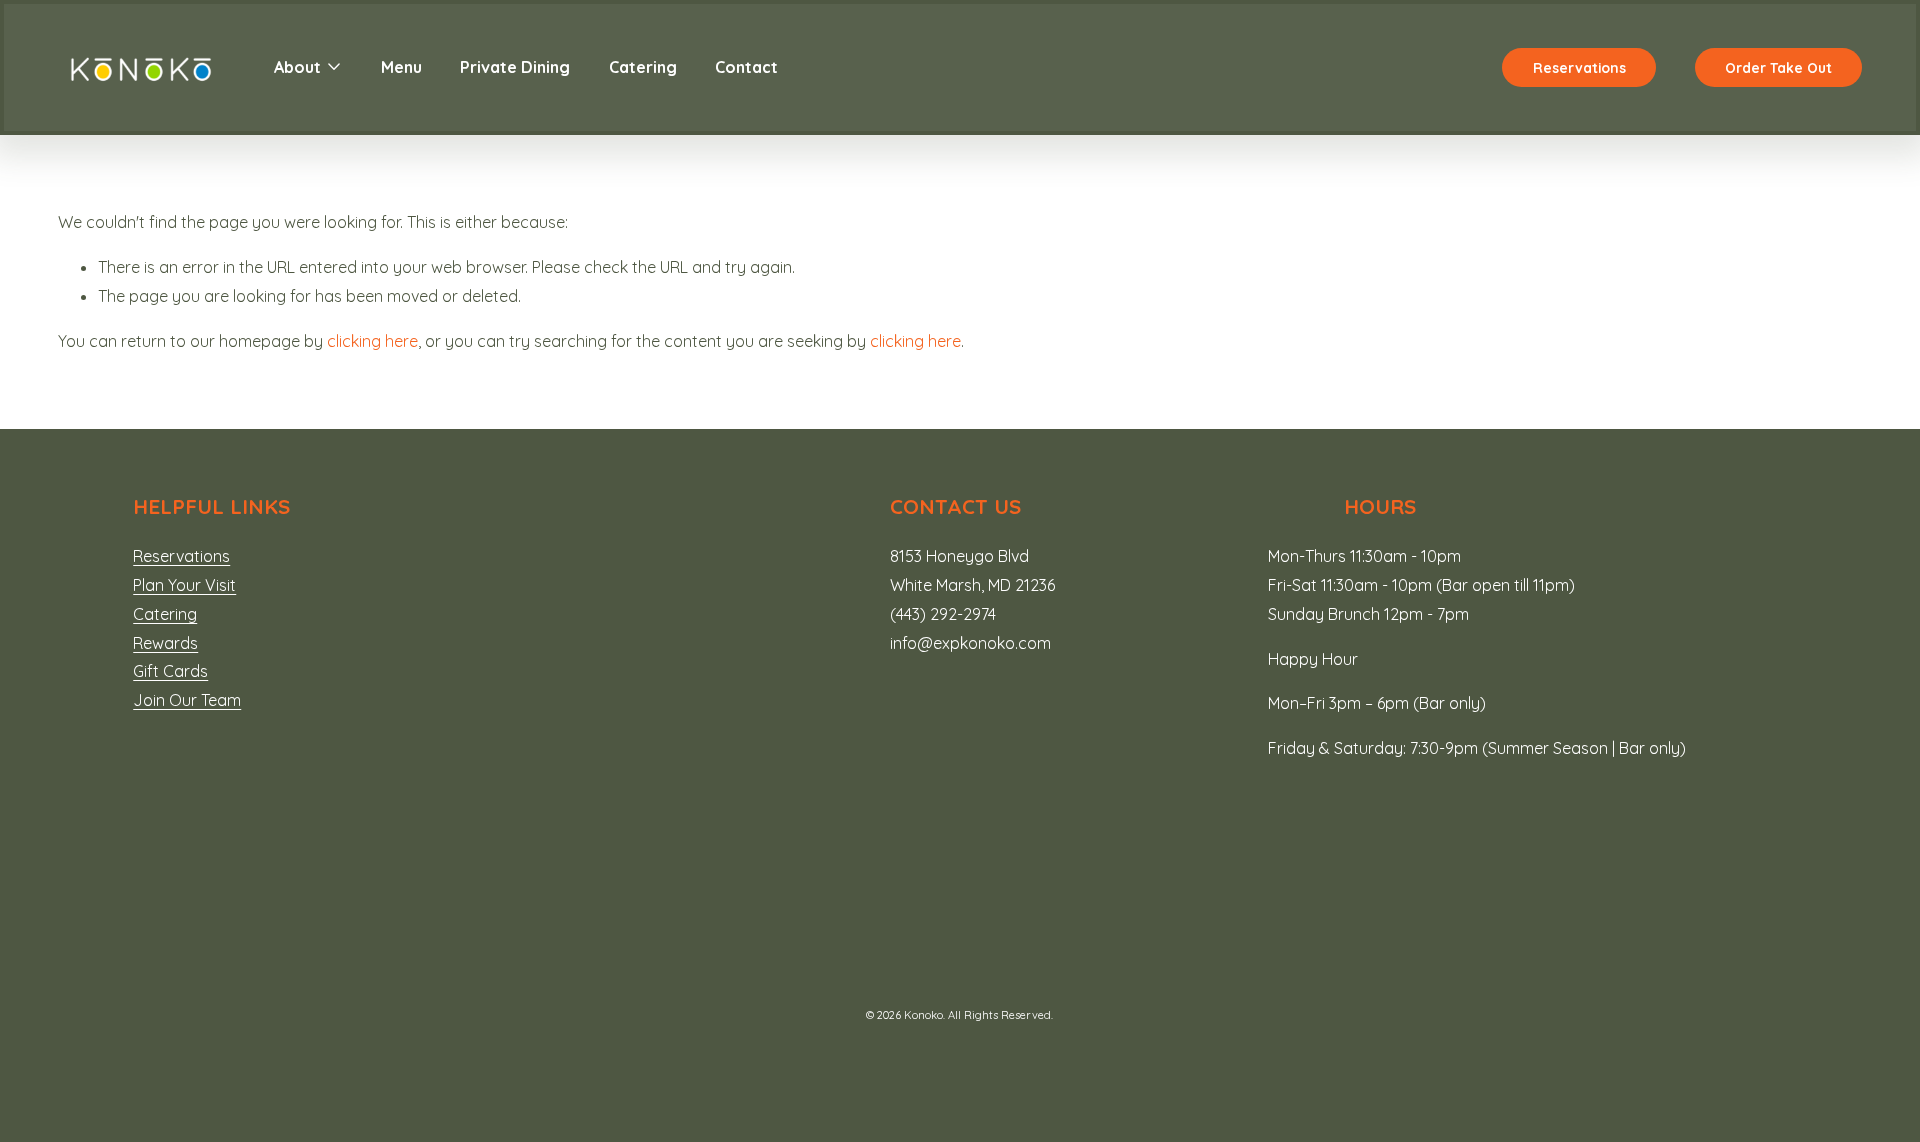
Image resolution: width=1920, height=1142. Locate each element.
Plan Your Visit (184, 585)
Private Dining (515, 67)
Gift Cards (170, 671)
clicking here (372, 341)
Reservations (1579, 67)
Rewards (165, 643)
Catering (643, 67)
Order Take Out (1778, 67)
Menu (401, 67)
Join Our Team (187, 700)
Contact (746, 67)
